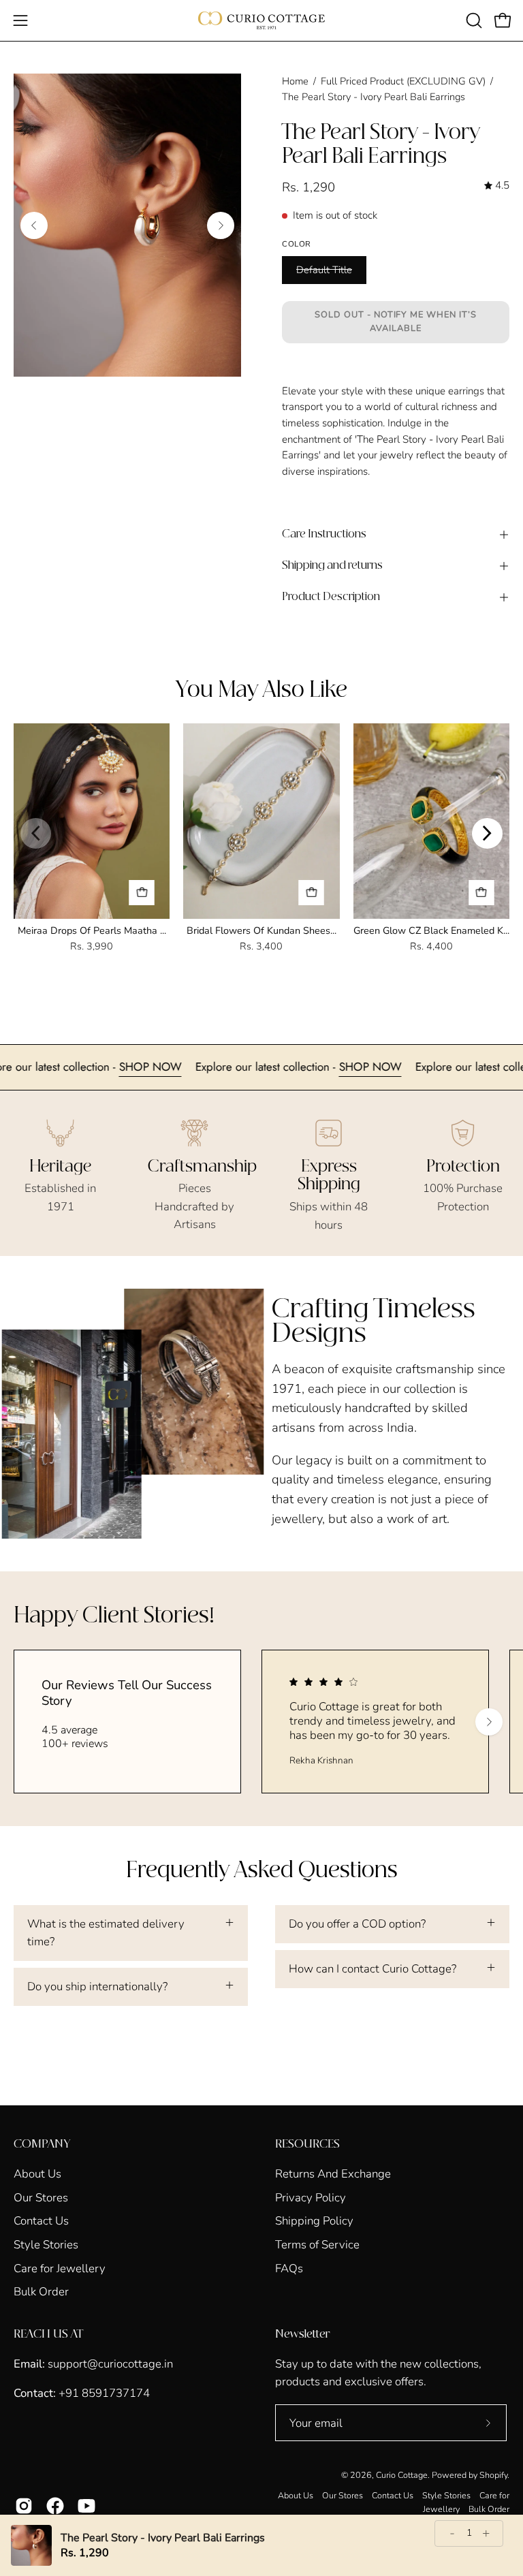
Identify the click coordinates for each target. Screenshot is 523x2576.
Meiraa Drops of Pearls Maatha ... (92, 930)
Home (295, 81)
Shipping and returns (332, 566)
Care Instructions (324, 534)
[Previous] (34, 225)
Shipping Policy (314, 2221)
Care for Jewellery (60, 2268)
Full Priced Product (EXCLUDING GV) (403, 81)
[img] (497, 186)
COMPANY (42, 2144)
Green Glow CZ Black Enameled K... (431, 930)
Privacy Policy (311, 2197)
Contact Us (41, 2221)
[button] (473, 20)
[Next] (221, 225)
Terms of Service (317, 2245)
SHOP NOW (187, 1067)
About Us (37, 2174)
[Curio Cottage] (261, 20)
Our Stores (41, 2197)
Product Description (331, 597)
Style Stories (46, 2245)
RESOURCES (307, 2144)
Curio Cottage (402, 2475)
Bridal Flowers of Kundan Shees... (261, 930)
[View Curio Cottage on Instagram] (24, 2506)
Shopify (493, 2475)
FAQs (289, 2268)
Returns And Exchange (333, 2174)
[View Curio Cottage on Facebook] (55, 2506)
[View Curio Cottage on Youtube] (86, 2506)
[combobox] (396, 440)
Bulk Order (41, 2292)
